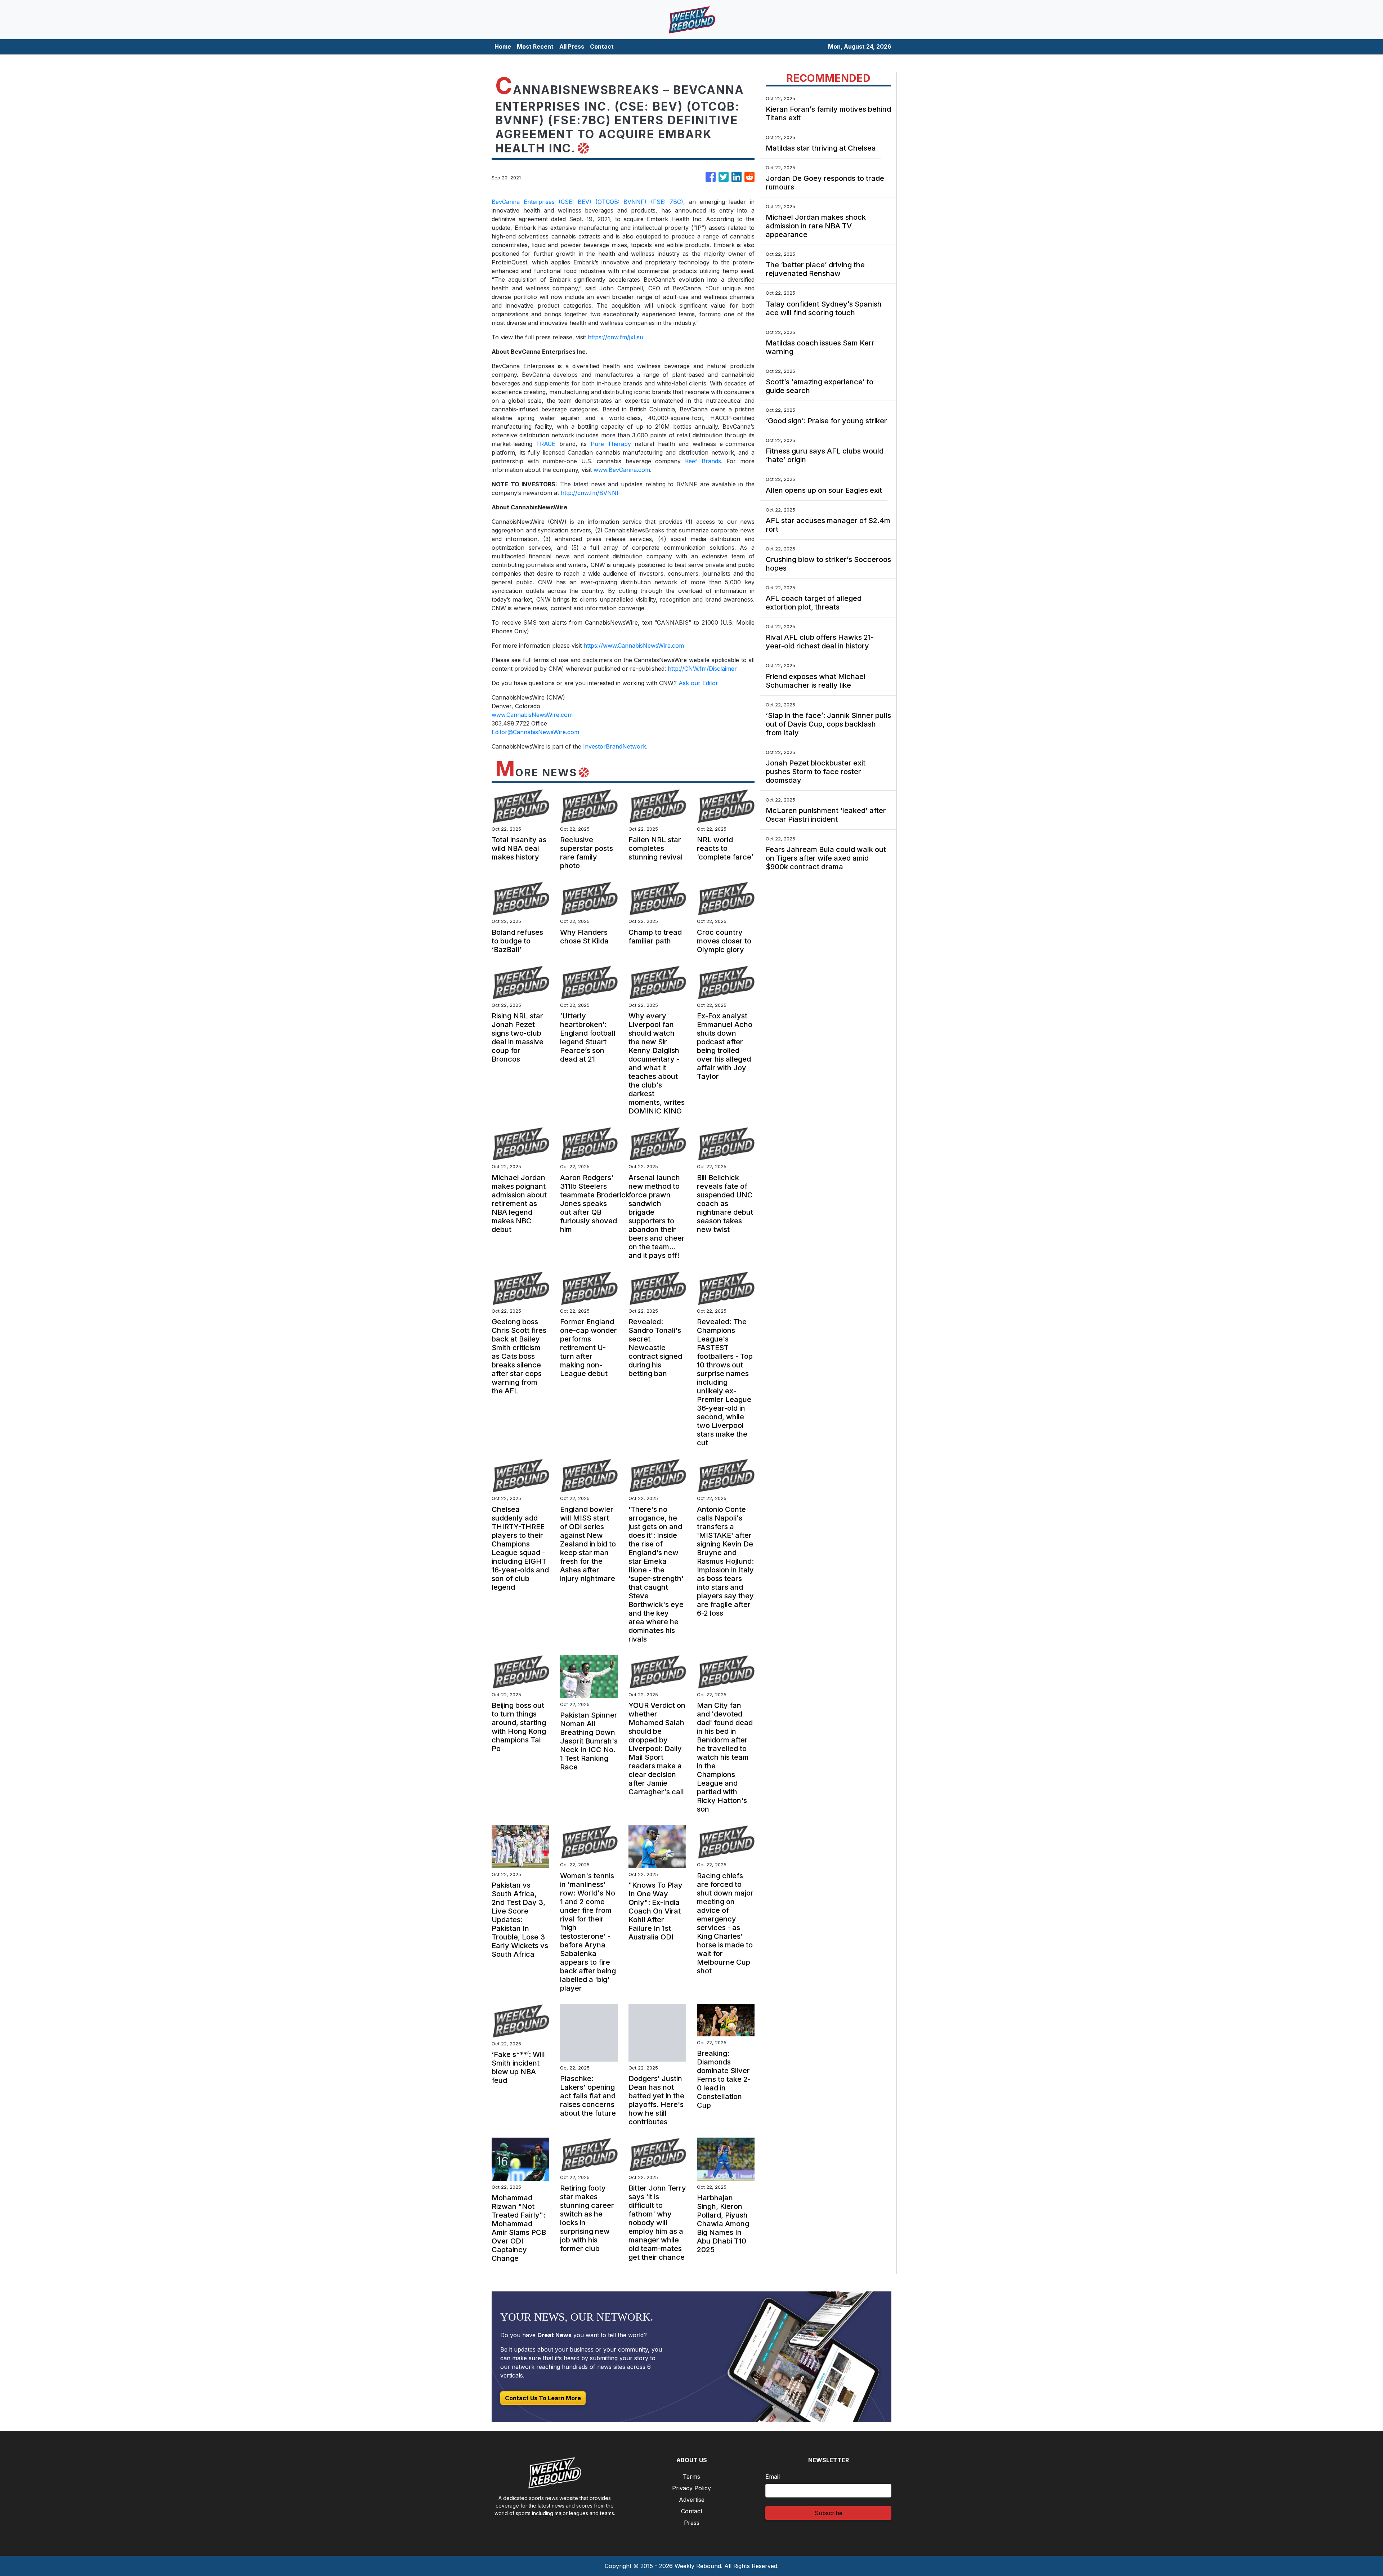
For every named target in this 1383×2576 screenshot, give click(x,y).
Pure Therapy (611, 444)
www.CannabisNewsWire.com (532, 715)
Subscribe (829, 2513)
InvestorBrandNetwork (615, 746)
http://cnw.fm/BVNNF (590, 493)
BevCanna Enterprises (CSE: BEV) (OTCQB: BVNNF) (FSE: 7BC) (587, 202)
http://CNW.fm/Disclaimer (702, 669)
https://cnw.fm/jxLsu (616, 337)
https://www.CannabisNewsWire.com (634, 646)
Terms (691, 2477)
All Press (572, 46)
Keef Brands (703, 461)
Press (692, 2523)
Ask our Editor (698, 683)
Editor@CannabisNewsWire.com (535, 732)
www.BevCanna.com (622, 470)
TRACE (546, 444)
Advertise (692, 2500)
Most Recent (535, 46)
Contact (602, 46)
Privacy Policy (691, 2488)
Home (503, 46)
